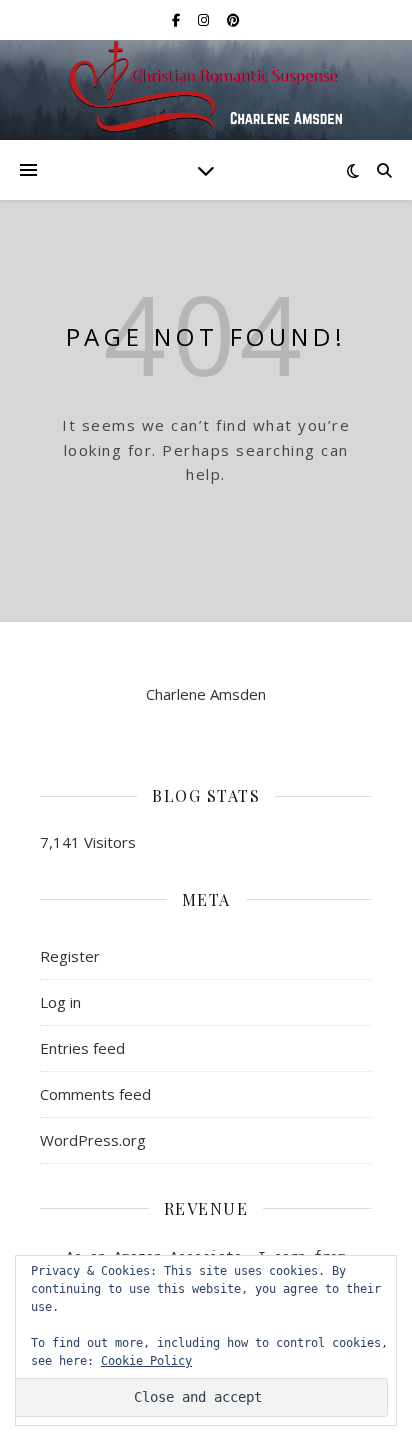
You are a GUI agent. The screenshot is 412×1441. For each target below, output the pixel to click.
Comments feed (95, 1094)
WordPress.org (93, 1140)
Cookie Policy (146, 1361)
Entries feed (82, 1048)
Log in (60, 1002)
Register (70, 956)
